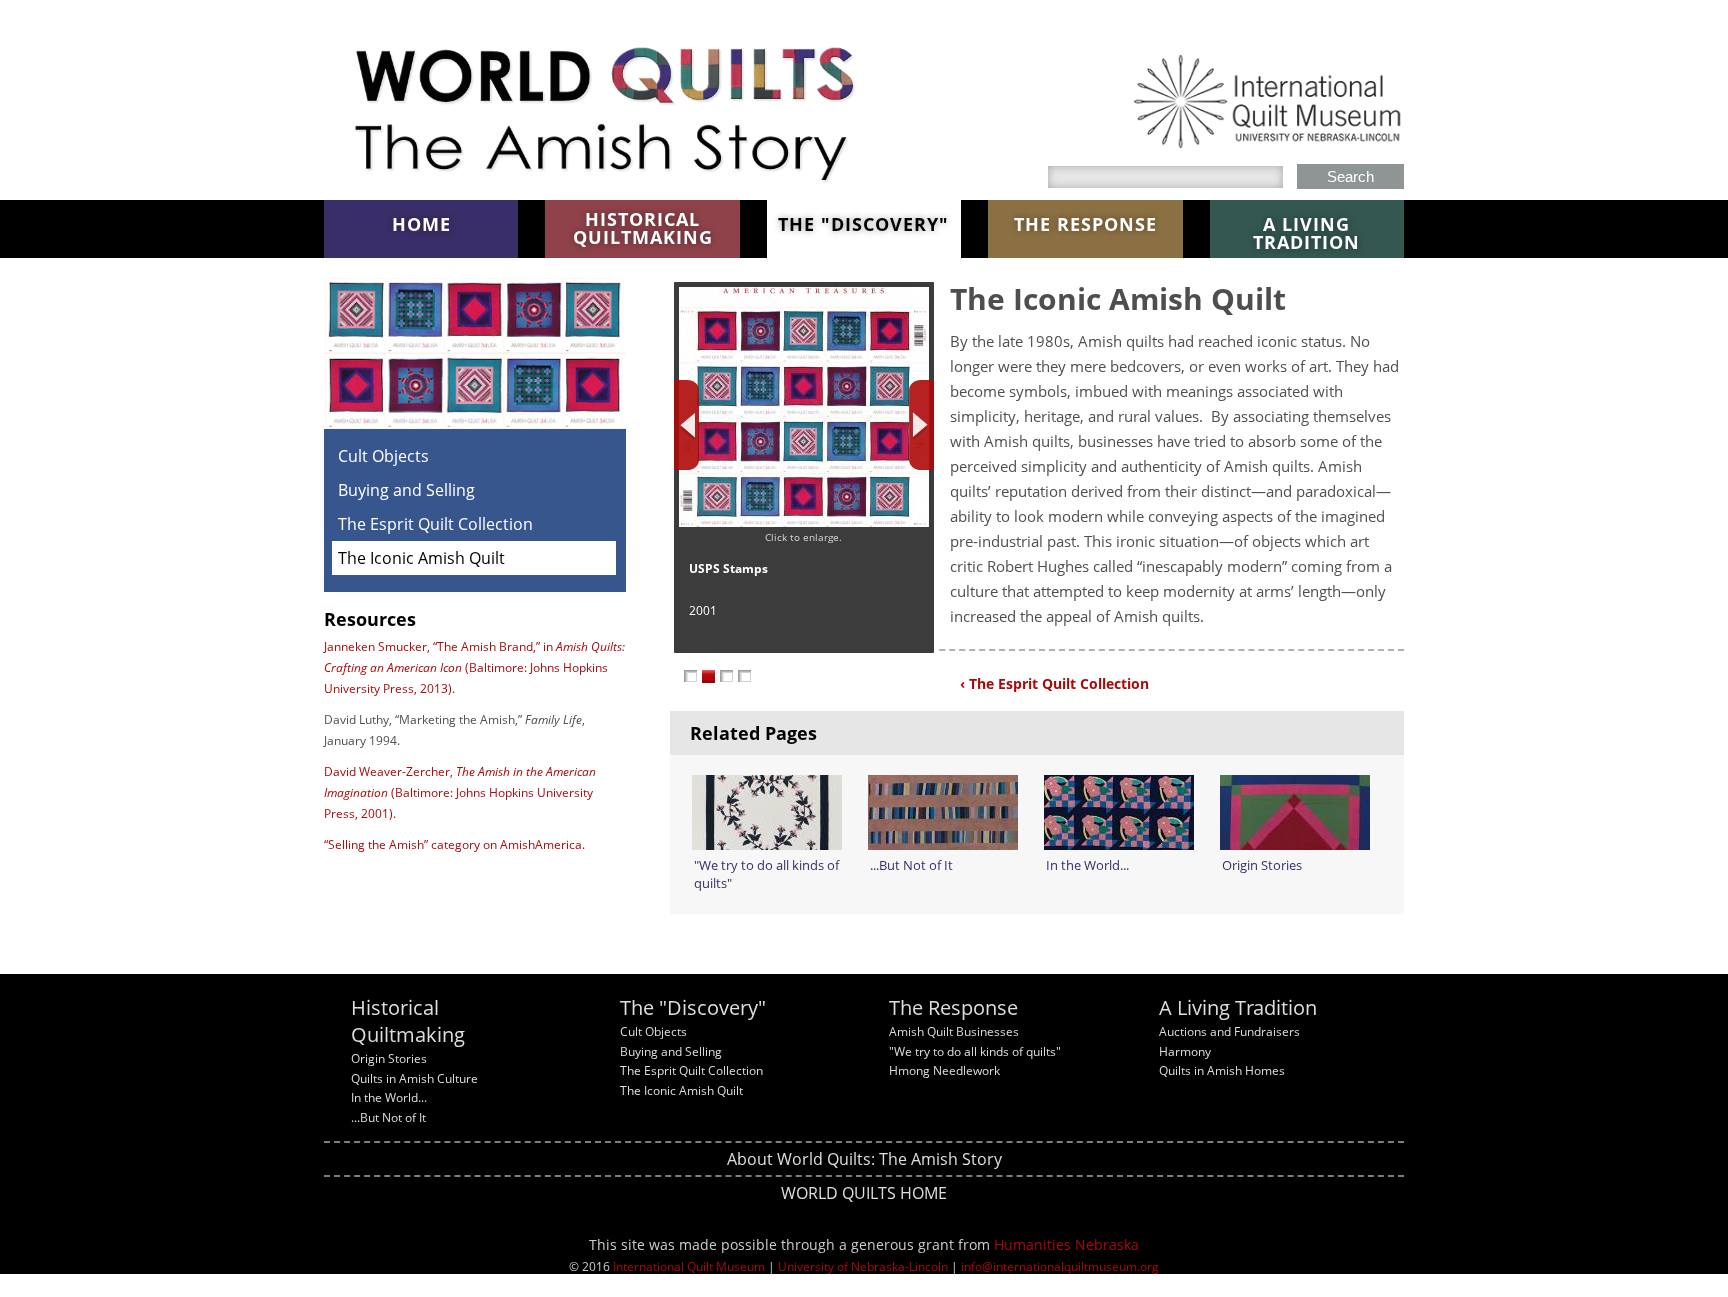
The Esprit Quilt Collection (435, 524)
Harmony (1185, 1051)
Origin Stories (389, 1058)
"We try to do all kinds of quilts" (975, 1051)
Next (921, 425)
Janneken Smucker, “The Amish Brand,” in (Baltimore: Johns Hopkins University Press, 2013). (474, 667)
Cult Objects (383, 456)
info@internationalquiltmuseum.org (1060, 1266)
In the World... (389, 1097)
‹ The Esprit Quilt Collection (1054, 683)
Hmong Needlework (944, 1070)
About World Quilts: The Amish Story (864, 1159)
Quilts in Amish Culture (414, 1078)
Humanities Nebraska (1066, 1244)
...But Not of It (388, 1117)
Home (421, 224)
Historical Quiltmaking (643, 228)
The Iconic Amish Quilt (421, 558)
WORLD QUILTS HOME (864, 1193)
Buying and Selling (406, 490)
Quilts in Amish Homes (1222, 1070)
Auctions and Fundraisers (1229, 1031)
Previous (686, 425)
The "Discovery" (863, 224)
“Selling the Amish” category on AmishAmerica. (454, 844)
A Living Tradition (1306, 233)
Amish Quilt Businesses (954, 1031)
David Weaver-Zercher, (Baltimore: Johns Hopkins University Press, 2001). (460, 792)
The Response (1085, 224)
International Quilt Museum (689, 1266)
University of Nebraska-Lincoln (863, 1266)
